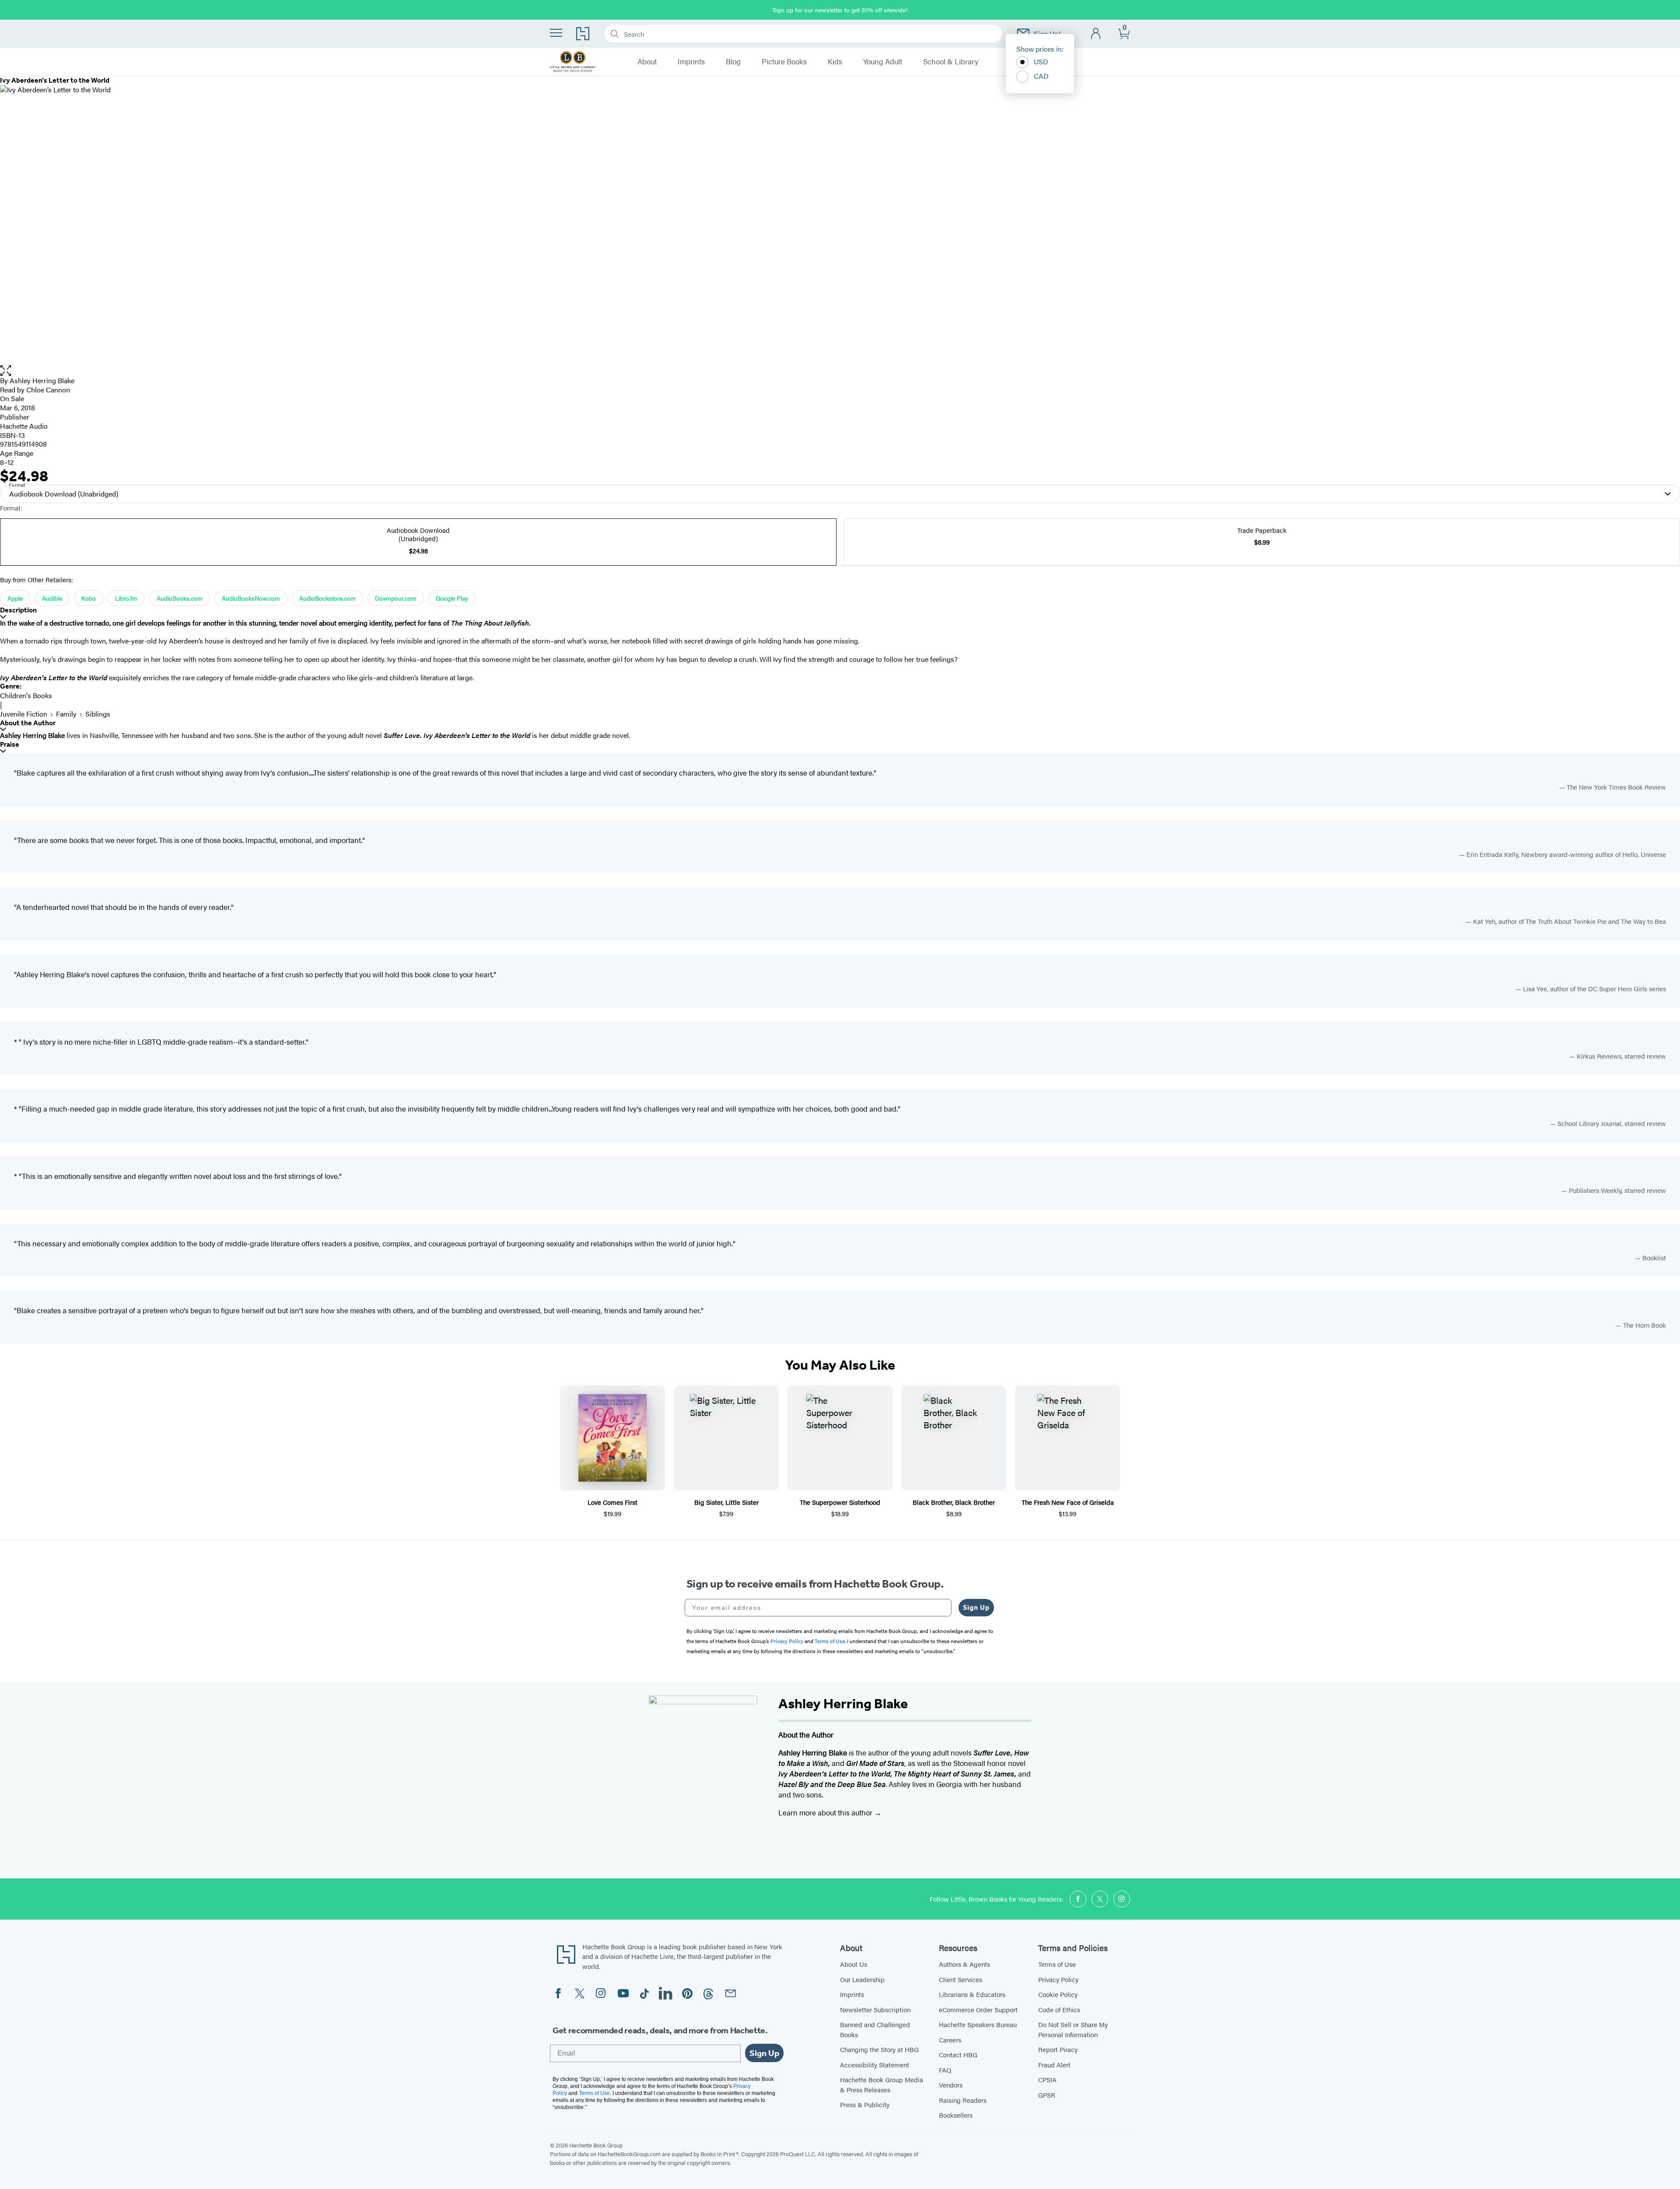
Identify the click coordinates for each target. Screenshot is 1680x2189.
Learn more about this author (826, 1812)
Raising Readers (963, 2100)
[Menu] (556, 33)
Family (66, 714)
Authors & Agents (964, 1964)
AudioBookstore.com (327, 598)
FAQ (945, 2070)
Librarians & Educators (972, 1994)
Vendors (951, 2085)
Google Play (452, 598)
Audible (52, 598)
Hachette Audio (24, 426)
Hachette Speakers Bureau (978, 2024)
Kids (835, 62)
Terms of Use (1057, 1964)
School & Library (951, 62)
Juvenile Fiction (24, 714)
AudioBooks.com (180, 598)
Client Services (961, 1979)
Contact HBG (958, 2054)
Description (18, 610)
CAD (1041, 76)
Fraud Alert (1054, 2065)
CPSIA (1047, 2079)
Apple (15, 598)
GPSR (1047, 2095)
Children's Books (26, 695)
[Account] (1096, 34)
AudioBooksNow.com (251, 598)
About (647, 62)
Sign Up (976, 1607)
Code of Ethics (1059, 2009)
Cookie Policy (1058, 1994)
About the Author (28, 723)
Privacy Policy (1058, 1979)
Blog (733, 62)
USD (1041, 61)
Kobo (89, 598)
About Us (854, 1964)
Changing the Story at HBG (879, 2049)
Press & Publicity (865, 2104)
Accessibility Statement (875, 2065)
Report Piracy (1058, 2049)
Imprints (691, 62)
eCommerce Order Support (978, 2009)
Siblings (98, 714)
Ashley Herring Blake (42, 380)
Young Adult (883, 62)
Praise (10, 744)
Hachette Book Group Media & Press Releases (882, 2084)
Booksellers (956, 2115)
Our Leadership (862, 1979)
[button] (840, 371)
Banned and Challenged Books (875, 2029)
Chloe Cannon (48, 390)
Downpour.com (396, 598)
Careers (950, 2040)
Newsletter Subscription (875, 2009)
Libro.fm (126, 598)
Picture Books (784, 62)
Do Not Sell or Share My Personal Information (1073, 2029)
